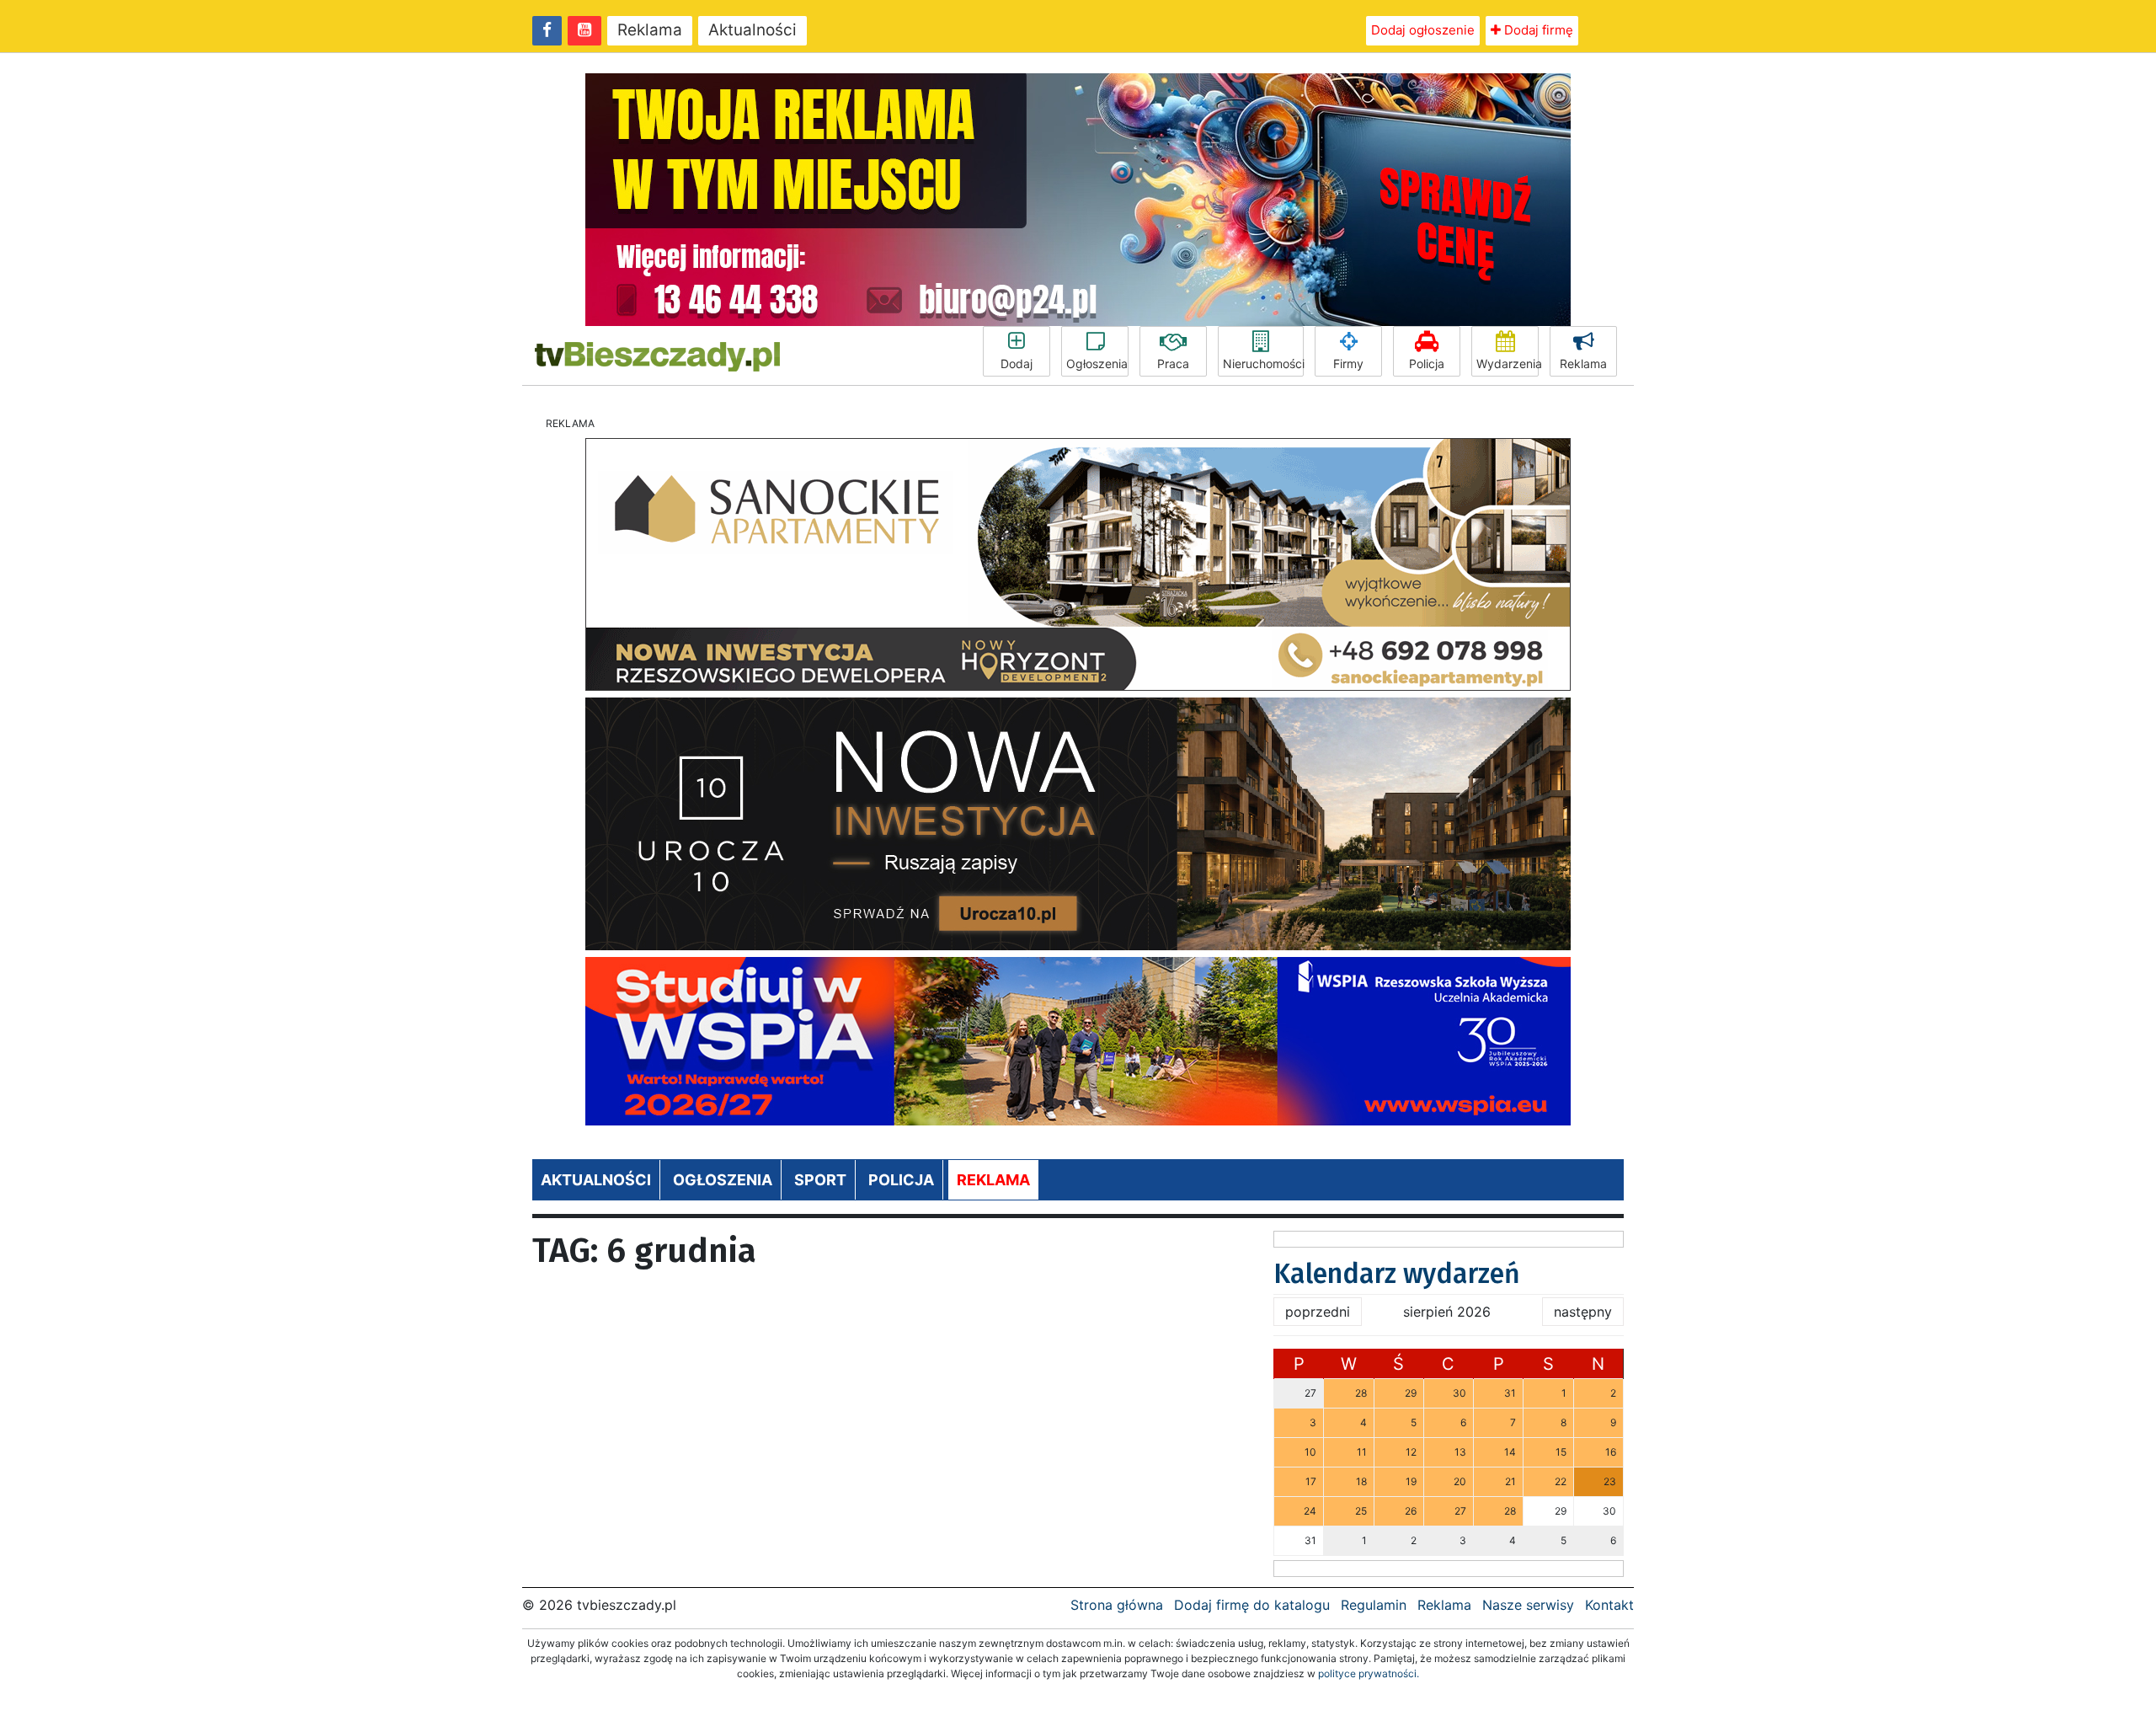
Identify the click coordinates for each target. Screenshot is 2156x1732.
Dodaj (1017, 364)
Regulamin (1374, 1605)
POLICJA (901, 1180)
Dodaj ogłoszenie (1423, 30)
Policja (1427, 364)
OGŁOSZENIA (723, 1180)
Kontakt (1609, 1605)
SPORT (820, 1180)
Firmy (1348, 364)
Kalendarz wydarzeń (1397, 1274)
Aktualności (752, 30)
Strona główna (1117, 1605)
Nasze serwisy (1528, 1605)
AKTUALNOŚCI (596, 1180)
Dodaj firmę (1537, 30)
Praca (1173, 364)
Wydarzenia (1508, 364)
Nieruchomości (1263, 364)
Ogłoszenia (1097, 364)
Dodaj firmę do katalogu (1252, 1605)
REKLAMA (993, 1180)
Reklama (650, 30)
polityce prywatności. (1369, 1673)
